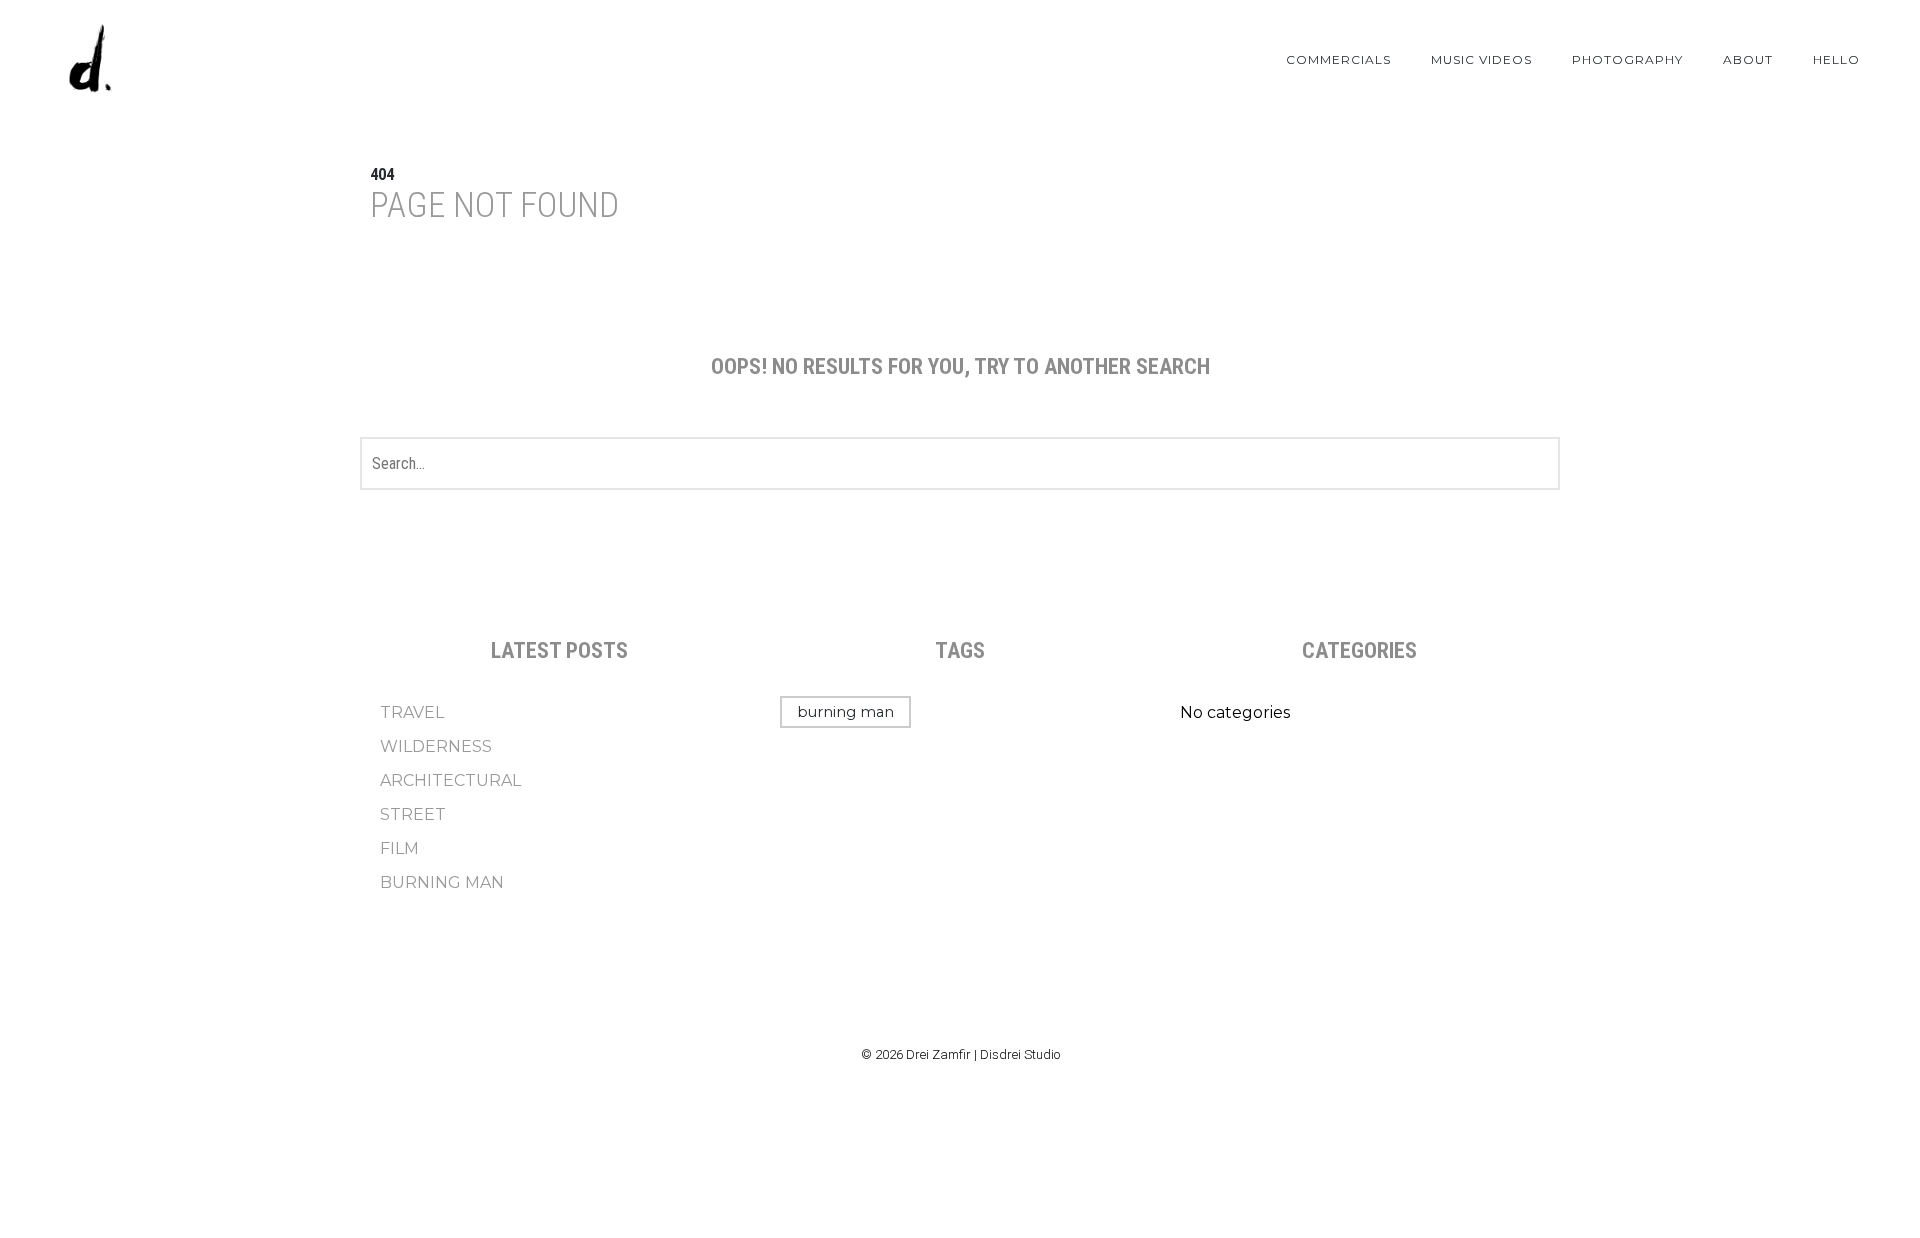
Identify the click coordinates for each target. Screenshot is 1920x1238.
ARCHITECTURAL (450, 780)
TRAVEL (412, 712)
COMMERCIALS (1338, 59)
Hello (1836, 59)
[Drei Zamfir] (90, 60)
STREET (413, 814)
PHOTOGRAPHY (1627, 59)
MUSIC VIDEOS (1481, 59)
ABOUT (1748, 59)
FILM (399, 848)
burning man (845, 712)
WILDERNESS (436, 746)
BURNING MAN (442, 882)
